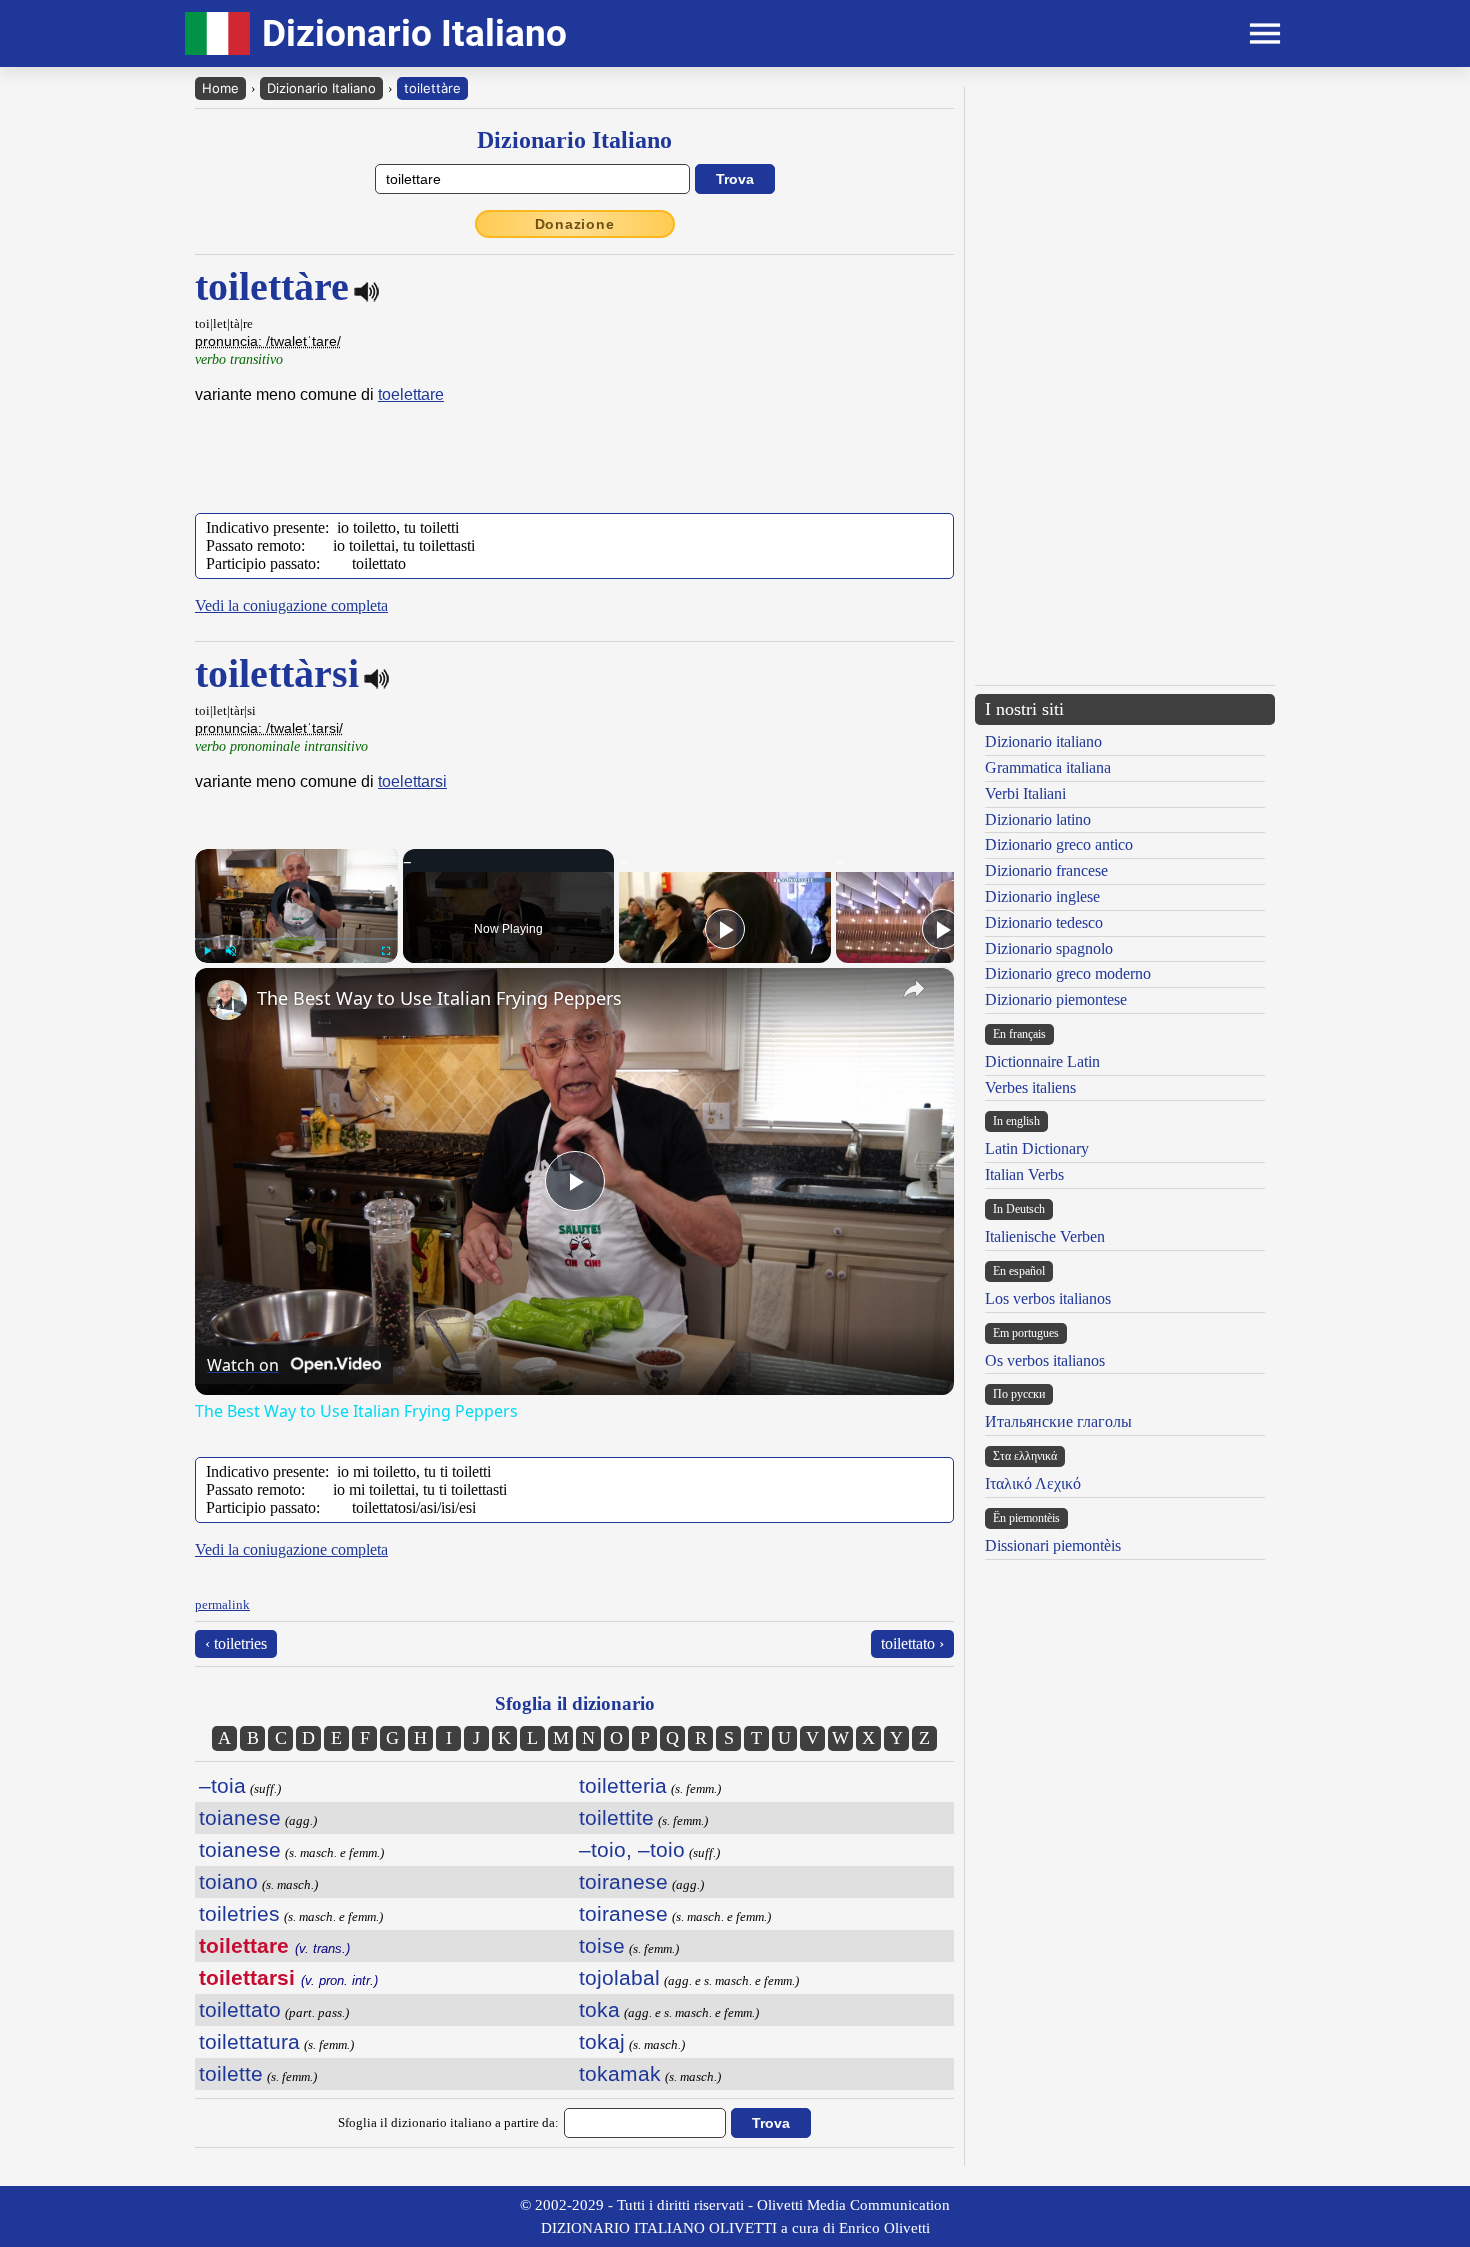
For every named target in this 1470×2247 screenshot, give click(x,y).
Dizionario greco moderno (1068, 973)
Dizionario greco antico (1059, 844)
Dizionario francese (1046, 870)
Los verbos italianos (1048, 1298)
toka (599, 2009)
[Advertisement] (1125, 227)
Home (220, 88)
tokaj (602, 2041)
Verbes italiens (1030, 1087)
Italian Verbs (1024, 1174)
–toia (222, 1785)
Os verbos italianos (1045, 1360)
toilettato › (912, 1643)
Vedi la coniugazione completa (291, 605)
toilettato (240, 2009)
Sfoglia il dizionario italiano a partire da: (448, 2122)
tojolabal (619, 1977)
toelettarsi (412, 781)
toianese (240, 1817)
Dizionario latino (1038, 819)
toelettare (411, 394)
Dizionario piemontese (1056, 999)
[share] (914, 989)
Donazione (575, 224)
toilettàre (432, 88)
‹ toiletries (236, 1643)
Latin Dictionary (1037, 1148)
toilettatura (249, 2041)
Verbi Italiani (1025, 793)
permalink (222, 1604)
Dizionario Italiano (321, 88)
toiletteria (623, 1785)
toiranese (623, 1881)
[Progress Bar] (296, 939)
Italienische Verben (1045, 1236)
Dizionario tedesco (1044, 922)
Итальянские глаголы (1058, 1421)
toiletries (239, 1913)
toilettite (616, 1817)
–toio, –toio (632, 1849)
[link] (227, 1000)
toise (602, 1945)
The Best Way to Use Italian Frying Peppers (439, 998)
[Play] (207, 951)
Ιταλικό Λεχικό (1033, 1483)
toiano (228, 1881)
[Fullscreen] (386, 951)
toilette (231, 2073)
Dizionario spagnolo (1049, 948)
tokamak (620, 2073)
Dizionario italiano (1043, 741)
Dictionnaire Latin (1042, 1061)
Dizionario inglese (1042, 896)
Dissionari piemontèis (1053, 1545)
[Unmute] (231, 951)
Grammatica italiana (1048, 767)
